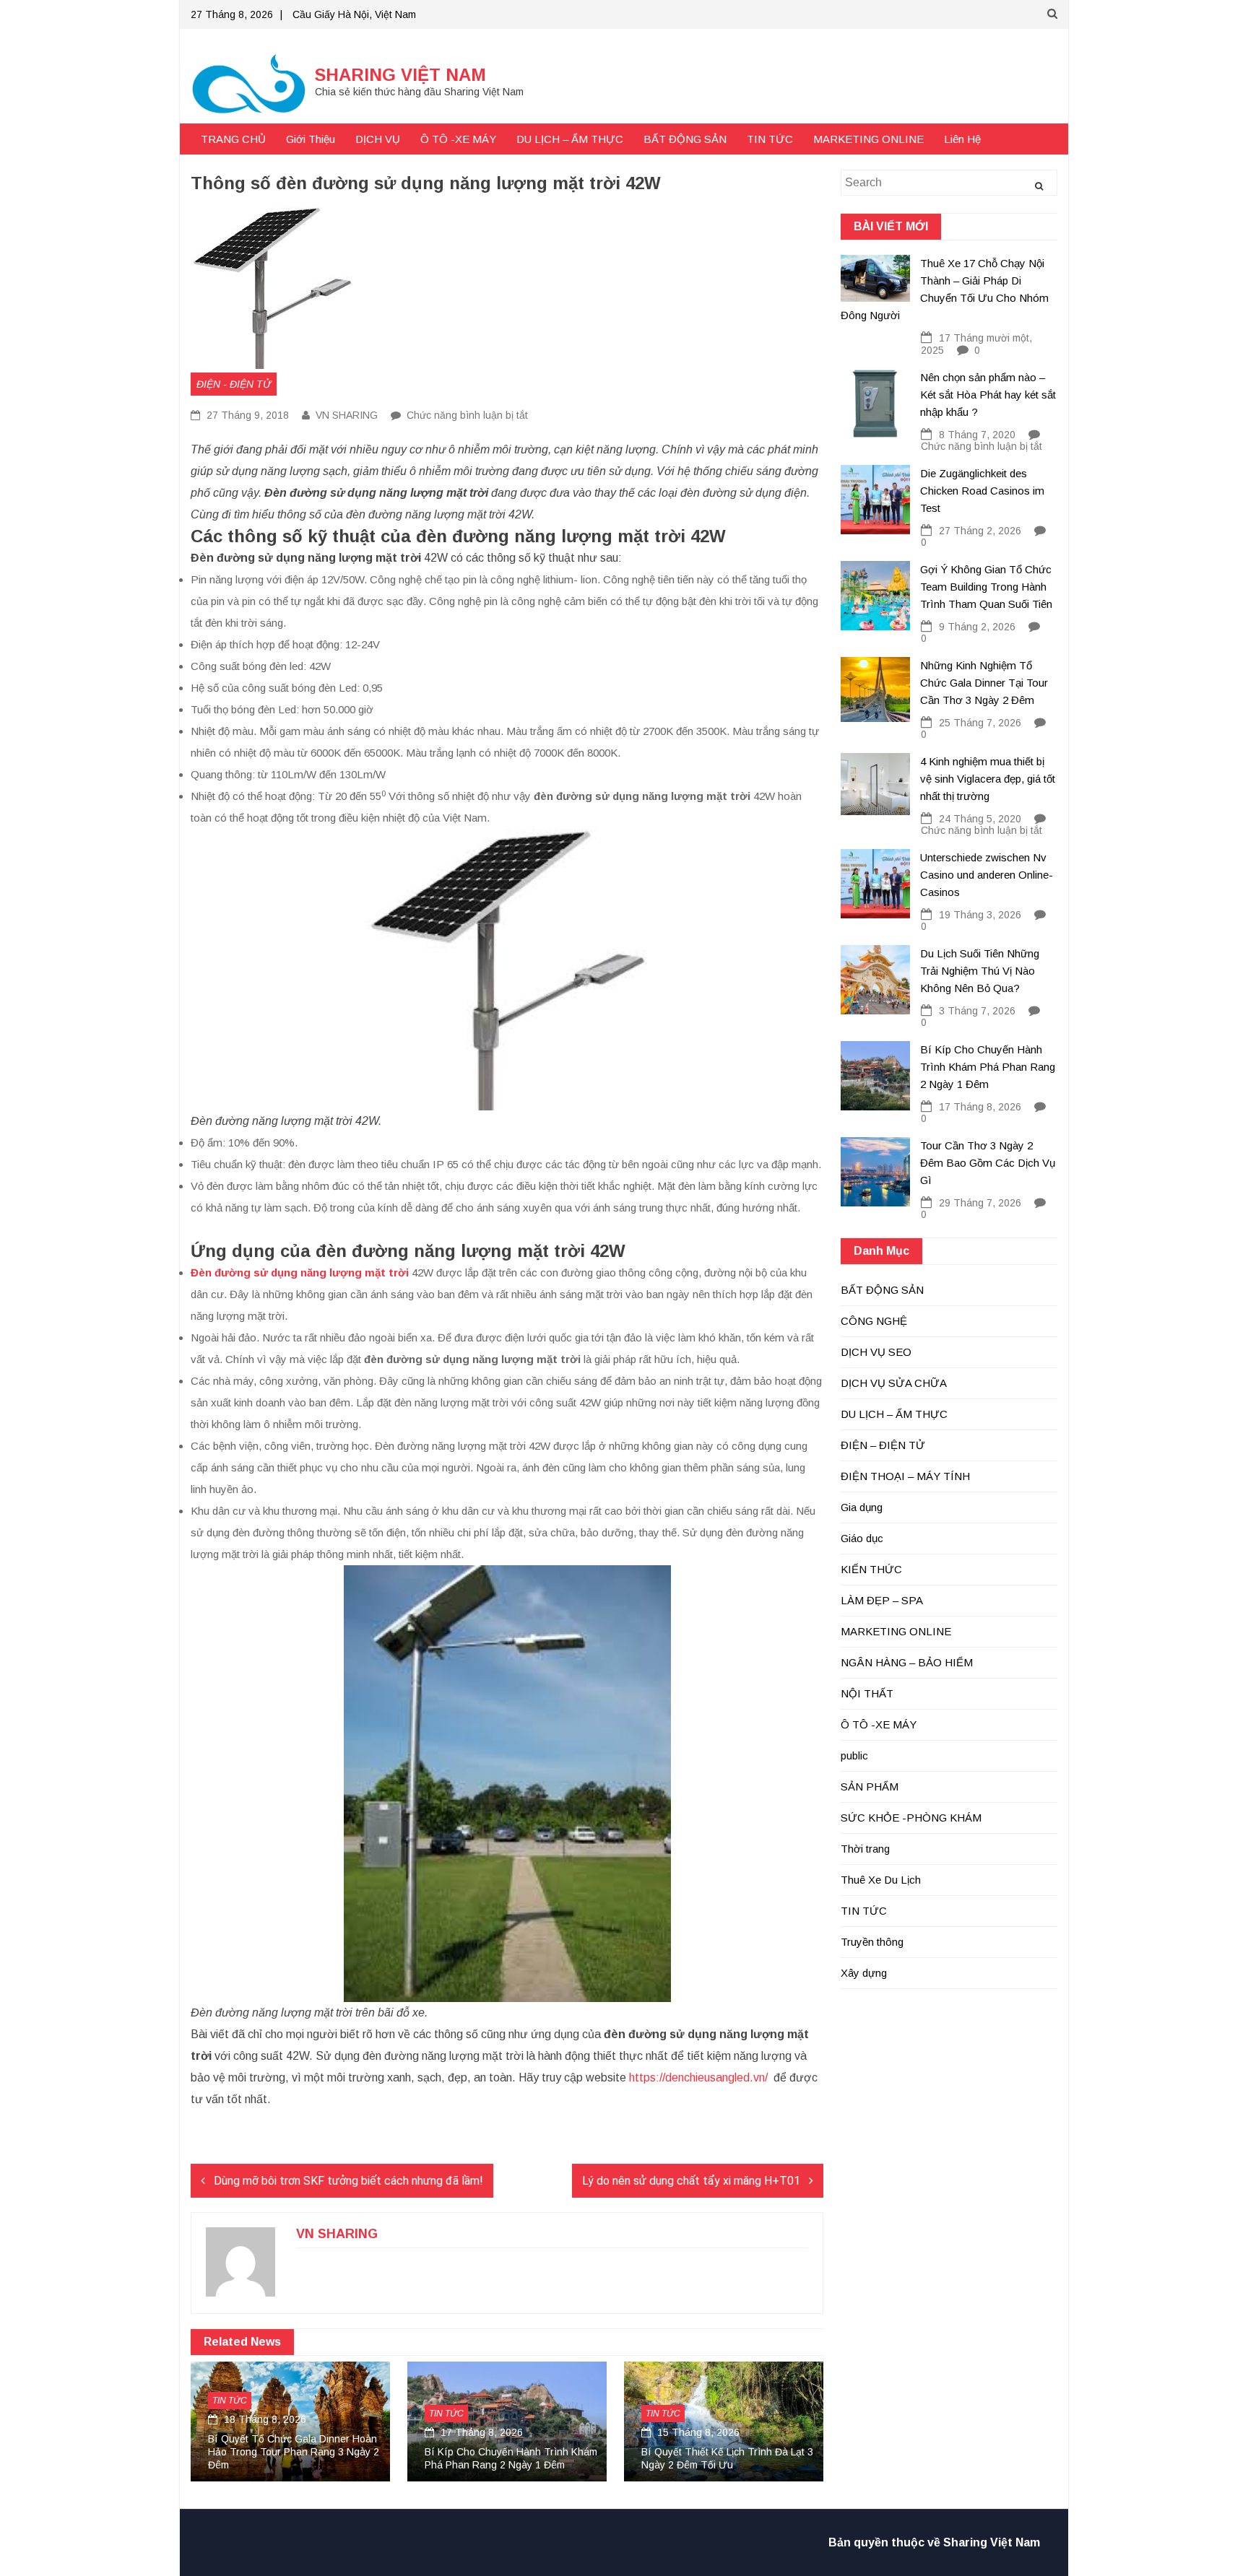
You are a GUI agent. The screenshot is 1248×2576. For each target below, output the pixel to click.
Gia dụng (862, 1507)
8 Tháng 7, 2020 (977, 435)
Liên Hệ (962, 139)
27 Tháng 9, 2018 (246, 415)
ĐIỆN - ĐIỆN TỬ (234, 384)
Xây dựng (864, 1973)
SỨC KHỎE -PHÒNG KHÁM (911, 1818)
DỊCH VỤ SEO (876, 1352)
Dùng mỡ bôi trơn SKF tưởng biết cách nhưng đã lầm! (348, 2181)
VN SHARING (347, 415)
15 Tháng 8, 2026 (697, 2432)
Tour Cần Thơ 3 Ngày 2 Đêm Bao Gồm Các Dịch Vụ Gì (988, 1163)
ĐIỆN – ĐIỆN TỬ (883, 1445)
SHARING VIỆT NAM (400, 75)
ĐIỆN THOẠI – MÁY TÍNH (905, 1476)
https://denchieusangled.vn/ (698, 2077)
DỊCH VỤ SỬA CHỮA (894, 1383)
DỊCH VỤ (378, 139)
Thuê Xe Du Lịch (881, 1880)
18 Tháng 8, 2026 (264, 2419)
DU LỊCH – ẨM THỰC (570, 139)
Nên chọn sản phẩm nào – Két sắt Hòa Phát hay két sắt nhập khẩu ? (988, 395)
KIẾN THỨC (871, 1569)
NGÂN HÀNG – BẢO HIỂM (907, 1662)
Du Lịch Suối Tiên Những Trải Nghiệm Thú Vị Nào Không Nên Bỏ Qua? (980, 971)
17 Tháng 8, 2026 (480, 2432)
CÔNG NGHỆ (874, 1321)
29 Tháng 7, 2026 (980, 1203)
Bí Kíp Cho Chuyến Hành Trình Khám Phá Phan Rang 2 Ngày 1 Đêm (988, 1067)
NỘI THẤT (867, 1693)
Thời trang (865, 1849)
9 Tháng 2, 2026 (977, 627)
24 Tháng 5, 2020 (980, 819)
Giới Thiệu (311, 139)
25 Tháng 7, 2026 (980, 723)
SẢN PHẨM (870, 1787)
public (854, 1755)
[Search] (1039, 186)
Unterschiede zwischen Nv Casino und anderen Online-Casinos (987, 875)
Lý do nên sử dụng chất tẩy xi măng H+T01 (691, 2181)
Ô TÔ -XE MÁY (458, 139)
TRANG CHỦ (233, 139)
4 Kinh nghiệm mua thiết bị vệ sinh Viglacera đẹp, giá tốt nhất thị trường (988, 779)
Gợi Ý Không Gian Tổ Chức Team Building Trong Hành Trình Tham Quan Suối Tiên (986, 587)
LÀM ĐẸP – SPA (882, 1600)
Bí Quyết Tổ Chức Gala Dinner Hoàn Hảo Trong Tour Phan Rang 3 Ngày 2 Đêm (294, 2452)
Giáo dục (862, 1538)
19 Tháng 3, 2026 (980, 915)
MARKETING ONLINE (868, 139)
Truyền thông (872, 1942)
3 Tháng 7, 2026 (977, 1011)
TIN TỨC (770, 139)
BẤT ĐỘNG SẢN (685, 139)
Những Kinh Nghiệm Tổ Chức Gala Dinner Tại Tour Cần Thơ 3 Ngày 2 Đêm (984, 683)
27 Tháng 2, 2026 (980, 531)
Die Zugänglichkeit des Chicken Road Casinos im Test (982, 491)
